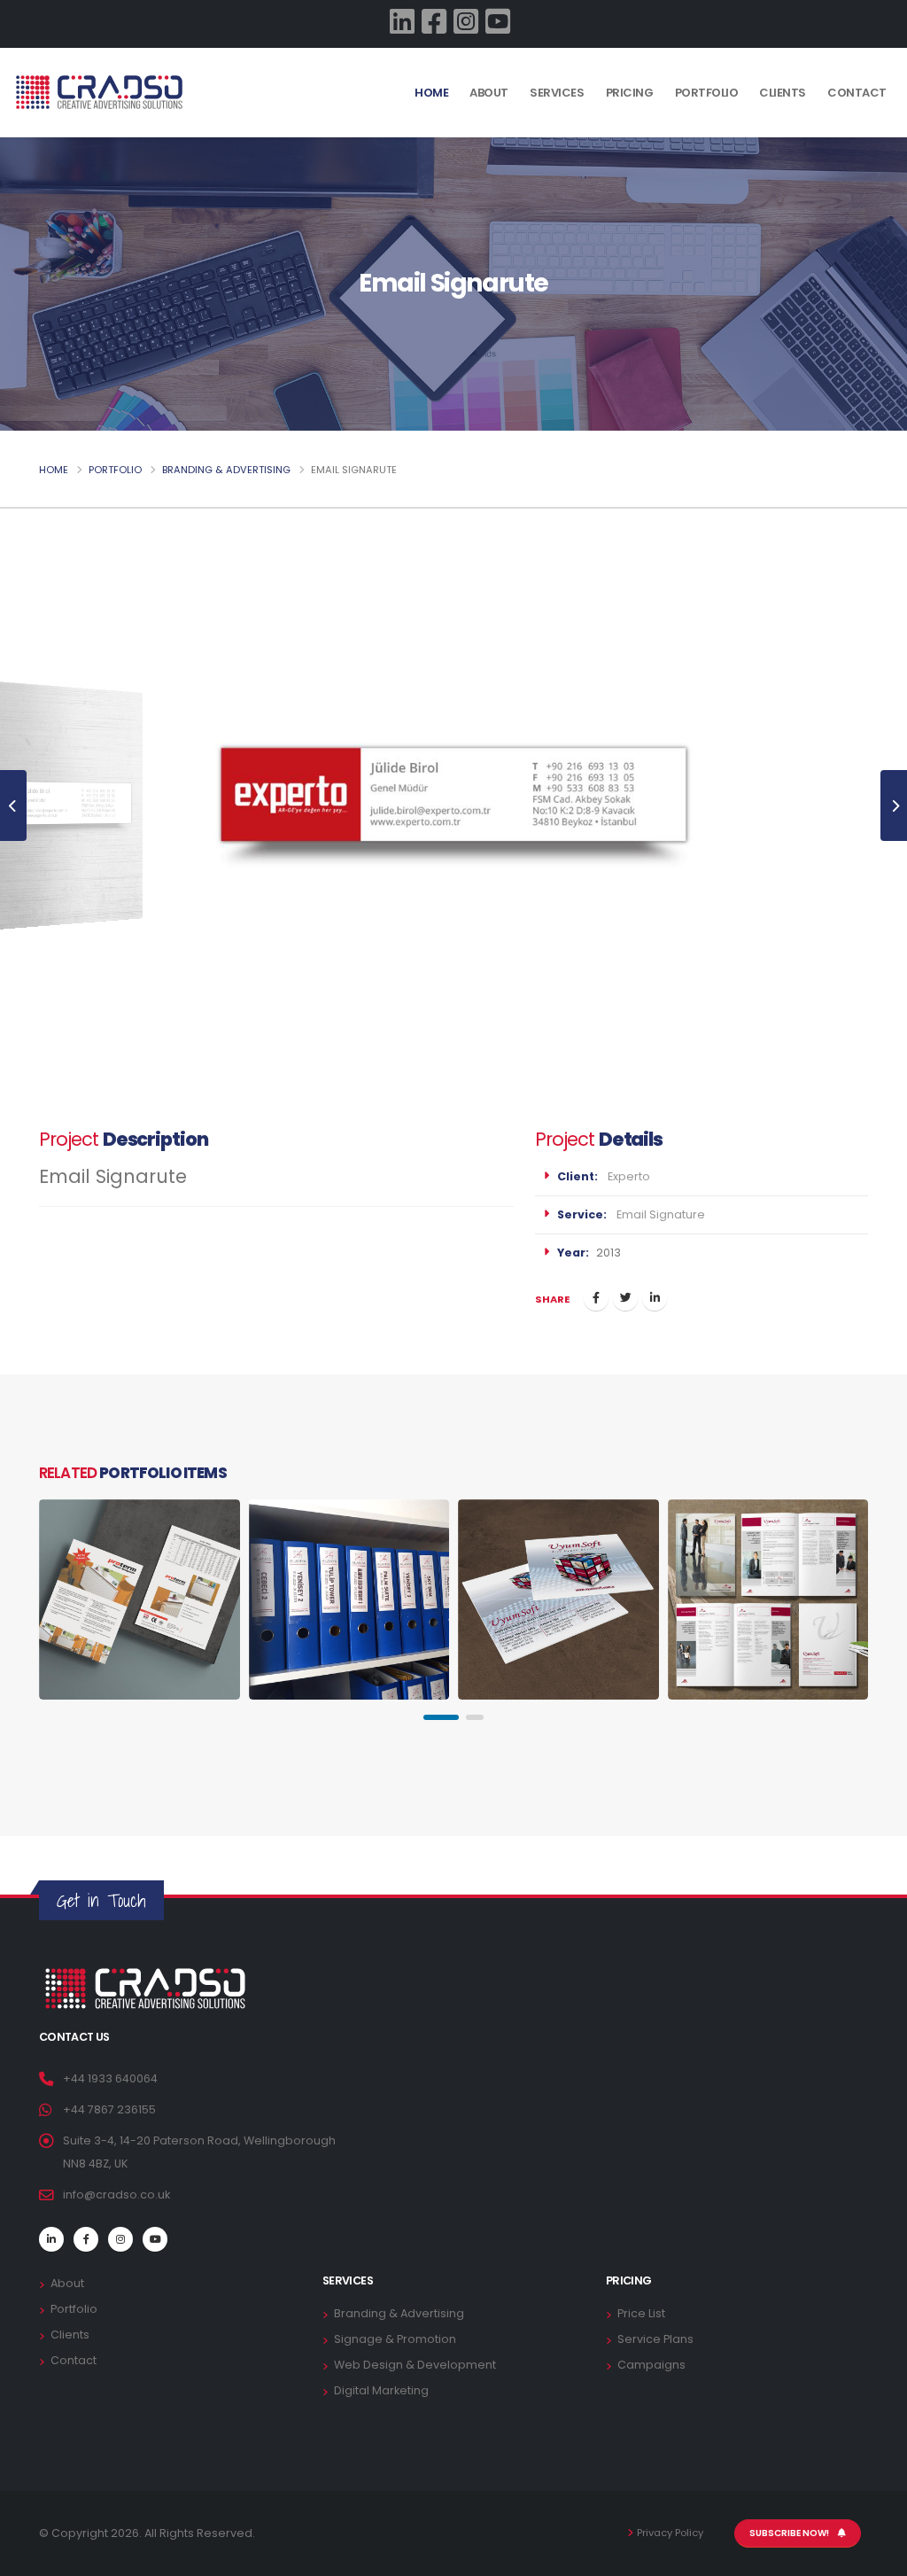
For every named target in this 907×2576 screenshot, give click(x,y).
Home (431, 93)
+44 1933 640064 (110, 2078)
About (489, 128)
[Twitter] (625, 1298)
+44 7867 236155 (109, 2109)
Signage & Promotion (395, 2339)
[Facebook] (596, 1298)
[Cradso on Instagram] (469, 23)
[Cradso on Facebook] (438, 23)
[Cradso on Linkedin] (406, 23)
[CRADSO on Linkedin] (51, 2239)
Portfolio (707, 128)
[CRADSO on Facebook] (86, 2239)
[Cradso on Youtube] (501, 23)
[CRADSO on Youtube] (155, 2239)
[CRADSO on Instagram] (120, 2239)
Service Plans (655, 2339)
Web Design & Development (415, 2365)
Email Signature (661, 1214)
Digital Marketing (381, 2390)
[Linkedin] (655, 1298)
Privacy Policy (670, 2533)
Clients (783, 128)
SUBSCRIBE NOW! (790, 2533)
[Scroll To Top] (876, 2556)
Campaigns (651, 2365)
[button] (441, 1717)
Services (557, 128)
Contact (857, 128)
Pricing (630, 128)
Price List (641, 2313)
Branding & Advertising (226, 470)
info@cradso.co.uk (116, 2195)
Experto (629, 1176)
